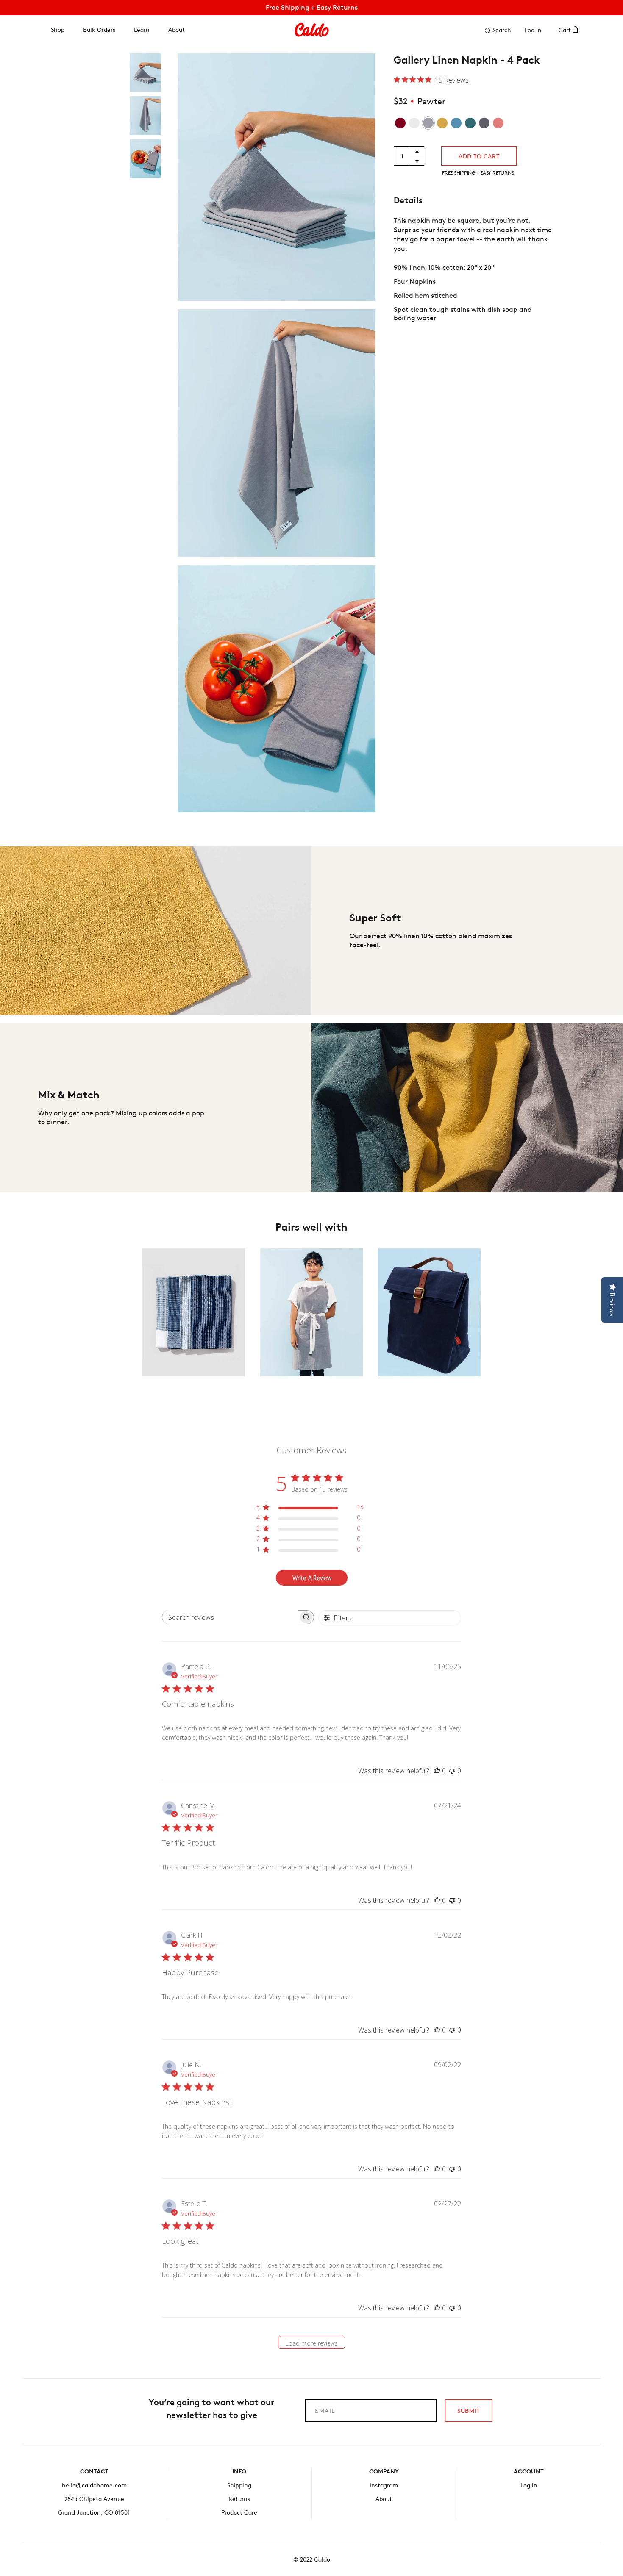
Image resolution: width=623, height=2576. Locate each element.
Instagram (384, 2485)
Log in (533, 30)
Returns (239, 2499)
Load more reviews (312, 2343)
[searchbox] (230, 1617)
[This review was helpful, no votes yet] (437, 1771)
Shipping (239, 2485)
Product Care (239, 2512)
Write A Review (312, 1578)
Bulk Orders (99, 29)
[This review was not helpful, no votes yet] (452, 1771)
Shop (58, 29)
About (177, 29)
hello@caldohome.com (94, 2485)
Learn (142, 29)
